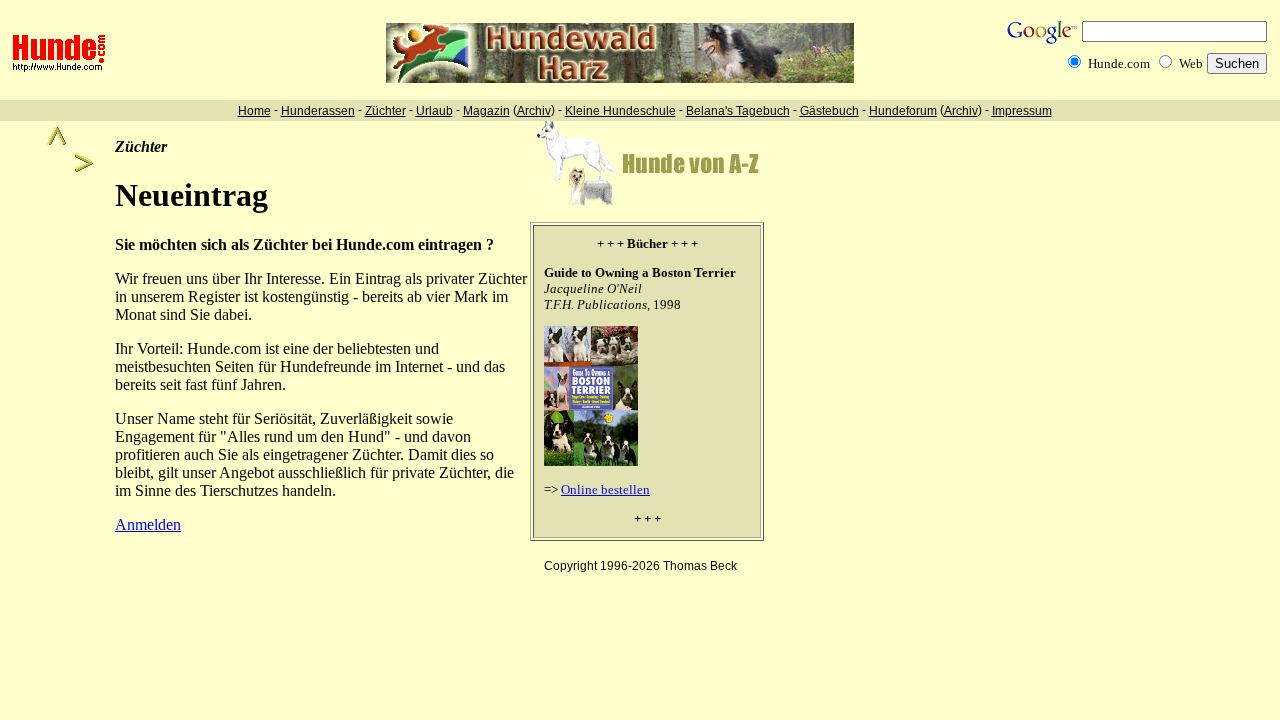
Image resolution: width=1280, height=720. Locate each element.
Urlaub (434, 111)
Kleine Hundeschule (620, 111)
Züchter (385, 111)
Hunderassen (318, 111)
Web (1191, 63)
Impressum (1022, 111)
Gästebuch (829, 111)
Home (254, 111)
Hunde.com (1119, 63)
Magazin (486, 111)
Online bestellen (605, 489)
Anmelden (148, 524)
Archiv (534, 111)
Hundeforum (903, 111)
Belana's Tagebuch (738, 111)
